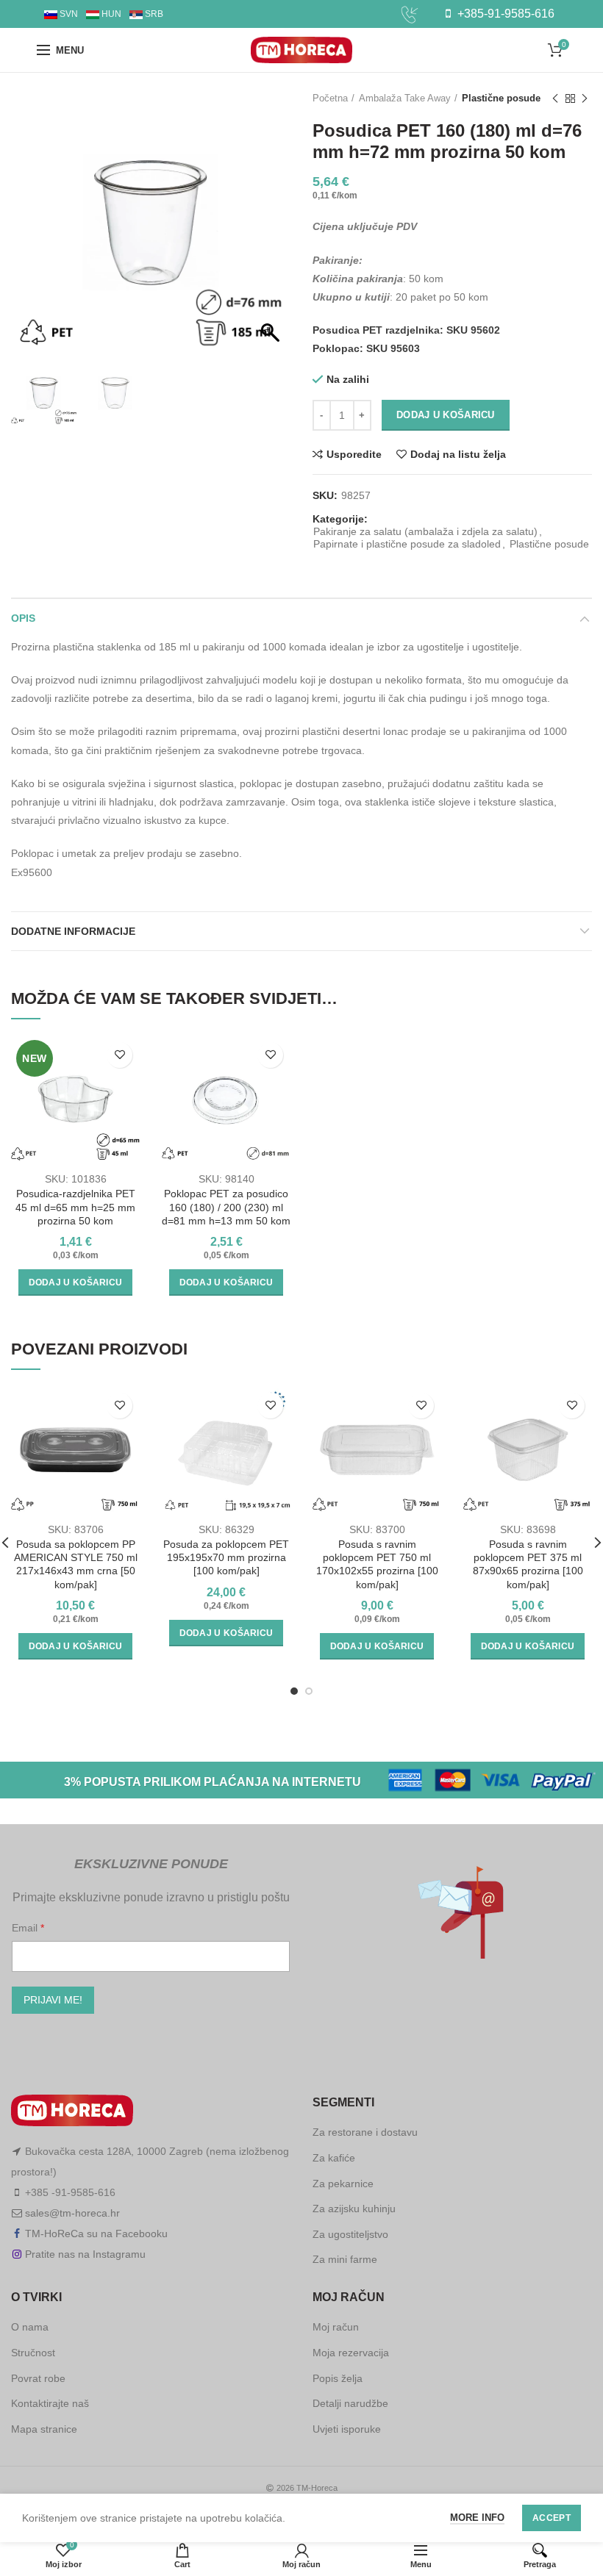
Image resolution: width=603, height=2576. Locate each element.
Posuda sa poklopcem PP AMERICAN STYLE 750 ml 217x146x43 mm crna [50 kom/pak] (76, 1564)
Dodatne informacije (73, 931)
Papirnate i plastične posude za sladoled (407, 544)
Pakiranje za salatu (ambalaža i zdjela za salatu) (425, 531)
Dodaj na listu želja (458, 454)
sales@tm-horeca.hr (72, 2213)
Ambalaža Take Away (405, 98)
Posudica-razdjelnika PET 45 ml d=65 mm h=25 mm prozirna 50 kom (75, 1207)
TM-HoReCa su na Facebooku (96, 2234)
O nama (30, 2327)
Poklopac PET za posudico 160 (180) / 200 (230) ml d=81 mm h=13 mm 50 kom (226, 1207)
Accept (552, 2518)
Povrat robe (38, 2378)
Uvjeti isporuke (347, 2429)
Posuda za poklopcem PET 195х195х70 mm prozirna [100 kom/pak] (226, 1557)
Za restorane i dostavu (365, 2132)
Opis (23, 618)
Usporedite (354, 454)
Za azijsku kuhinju (354, 2209)
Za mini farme (345, 2259)
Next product (585, 98)
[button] (272, 229)
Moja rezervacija (351, 2353)
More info (477, 2518)
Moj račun (336, 2327)
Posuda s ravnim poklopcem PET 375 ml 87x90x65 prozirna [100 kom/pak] (528, 1564)
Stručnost (33, 2353)
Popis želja (338, 2378)
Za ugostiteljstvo (350, 2234)
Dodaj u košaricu (446, 415)
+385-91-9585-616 (504, 14)
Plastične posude (501, 98)
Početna (330, 98)
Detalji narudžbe (350, 2403)
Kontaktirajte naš (50, 2403)
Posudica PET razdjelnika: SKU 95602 (406, 330)
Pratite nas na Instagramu (85, 2254)
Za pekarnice (343, 2184)
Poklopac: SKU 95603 (366, 348)
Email (26, 1928)
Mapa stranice (44, 2429)
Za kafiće (334, 2158)
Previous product (555, 98)
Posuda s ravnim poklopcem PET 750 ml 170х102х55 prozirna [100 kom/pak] (377, 1564)
